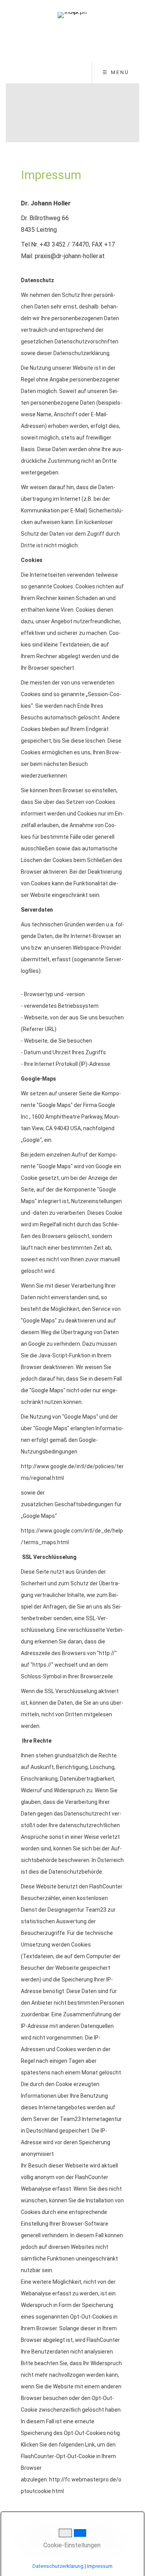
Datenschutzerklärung (58, 2566)
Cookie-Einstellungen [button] (71, 2545)
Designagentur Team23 (77, 1910)
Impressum (100, 2566)
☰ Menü (116, 72)
